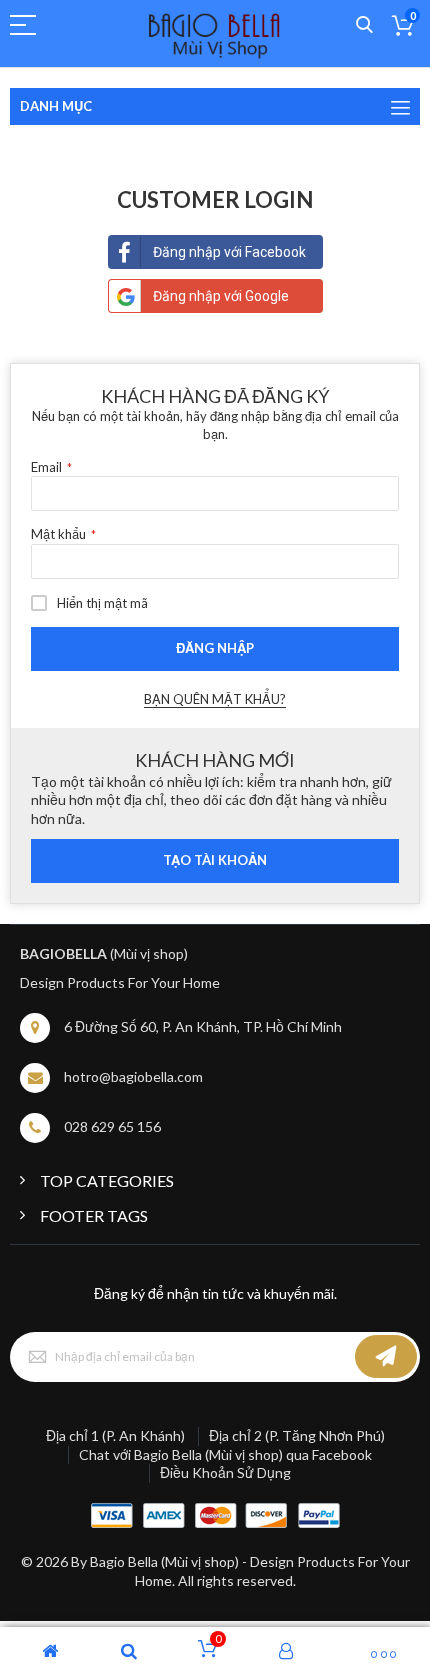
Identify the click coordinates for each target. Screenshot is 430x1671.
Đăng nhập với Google (221, 296)
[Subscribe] (386, 1357)
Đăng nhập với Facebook (229, 252)
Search (364, 25)
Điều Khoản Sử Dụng (225, 1472)
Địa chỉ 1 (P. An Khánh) (115, 1435)
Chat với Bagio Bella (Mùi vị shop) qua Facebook (225, 1454)
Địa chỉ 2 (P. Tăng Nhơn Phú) (297, 1435)
